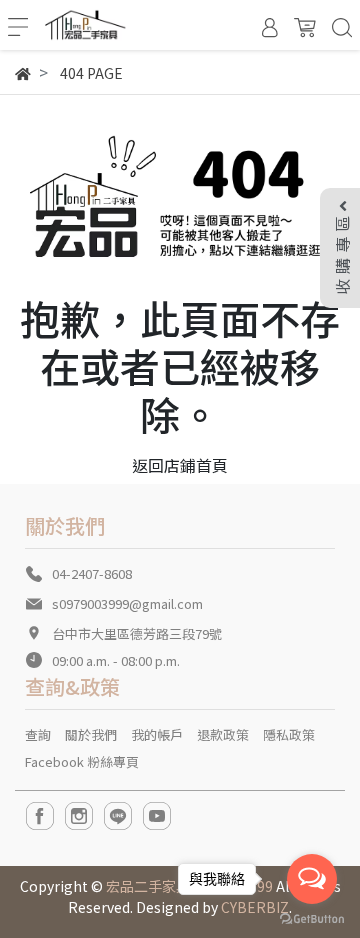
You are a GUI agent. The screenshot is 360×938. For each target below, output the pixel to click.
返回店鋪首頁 (180, 465)
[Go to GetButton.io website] (312, 917)
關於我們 (91, 734)
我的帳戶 (157, 734)
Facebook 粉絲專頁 (82, 761)
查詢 (38, 734)
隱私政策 (289, 734)
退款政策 (223, 734)
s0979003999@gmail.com (127, 603)
